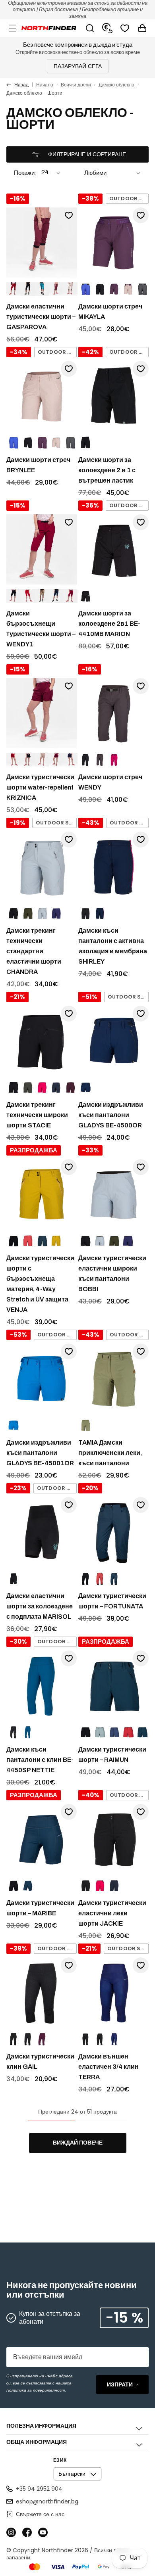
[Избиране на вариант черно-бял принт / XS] (28, 2039)
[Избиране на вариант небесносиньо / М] (42, 914)
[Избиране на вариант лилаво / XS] (42, 443)
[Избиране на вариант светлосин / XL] (100, 1241)
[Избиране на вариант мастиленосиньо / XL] (42, 1241)
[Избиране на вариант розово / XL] (128, 289)
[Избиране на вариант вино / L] (56, 289)
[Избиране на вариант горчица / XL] (56, 1241)
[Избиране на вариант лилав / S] (114, 1733)
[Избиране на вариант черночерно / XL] (100, 289)
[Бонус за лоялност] (107, 28)
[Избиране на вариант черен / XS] (14, 914)
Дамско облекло (116, 85)
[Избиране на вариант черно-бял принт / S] (100, 2039)
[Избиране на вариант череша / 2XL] (70, 596)
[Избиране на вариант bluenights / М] (56, 596)
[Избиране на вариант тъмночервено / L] (14, 289)
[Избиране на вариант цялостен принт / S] (114, 2039)
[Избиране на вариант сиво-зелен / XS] (100, 1733)
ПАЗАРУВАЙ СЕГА (78, 66)
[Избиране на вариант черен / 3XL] (28, 760)
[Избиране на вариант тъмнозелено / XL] (28, 1088)
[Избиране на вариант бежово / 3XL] (42, 760)
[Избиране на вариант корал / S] (28, 1241)
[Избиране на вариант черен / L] (28, 289)
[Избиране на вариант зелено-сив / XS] (70, 443)
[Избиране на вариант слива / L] (70, 1088)
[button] (13, 28)
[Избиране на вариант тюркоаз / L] (42, 289)
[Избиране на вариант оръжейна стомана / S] (100, 760)
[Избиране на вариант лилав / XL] (128, 1241)
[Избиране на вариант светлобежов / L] (70, 289)
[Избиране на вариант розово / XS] (56, 443)
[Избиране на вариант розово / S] (42, 1088)
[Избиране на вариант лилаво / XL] (114, 289)
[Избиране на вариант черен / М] (85, 914)
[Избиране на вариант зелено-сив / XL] (142, 289)
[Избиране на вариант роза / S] (114, 760)
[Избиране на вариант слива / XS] (42, 2039)
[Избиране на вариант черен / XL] (85, 596)
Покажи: (25, 173)
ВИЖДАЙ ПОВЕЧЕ (78, 2143)
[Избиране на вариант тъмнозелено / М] (28, 914)
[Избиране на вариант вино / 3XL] (56, 760)
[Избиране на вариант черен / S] (85, 443)
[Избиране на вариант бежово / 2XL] (42, 596)
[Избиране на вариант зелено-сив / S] (85, 1426)
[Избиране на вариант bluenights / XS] (114, 1886)
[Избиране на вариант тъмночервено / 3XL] (14, 760)
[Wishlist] (125, 28)
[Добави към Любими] (69, 215)
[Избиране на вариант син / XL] (85, 289)
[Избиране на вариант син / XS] (14, 443)
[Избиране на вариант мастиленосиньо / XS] (28, 1733)
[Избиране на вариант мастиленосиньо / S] (114, 1579)
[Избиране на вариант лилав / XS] (56, 914)
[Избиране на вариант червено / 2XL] (28, 596)
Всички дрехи (76, 85)
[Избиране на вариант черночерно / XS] (28, 443)
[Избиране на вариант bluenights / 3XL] (70, 760)
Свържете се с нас (40, 2514)
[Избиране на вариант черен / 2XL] (14, 596)
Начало (45, 85)
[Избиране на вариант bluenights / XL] (56, 1088)
